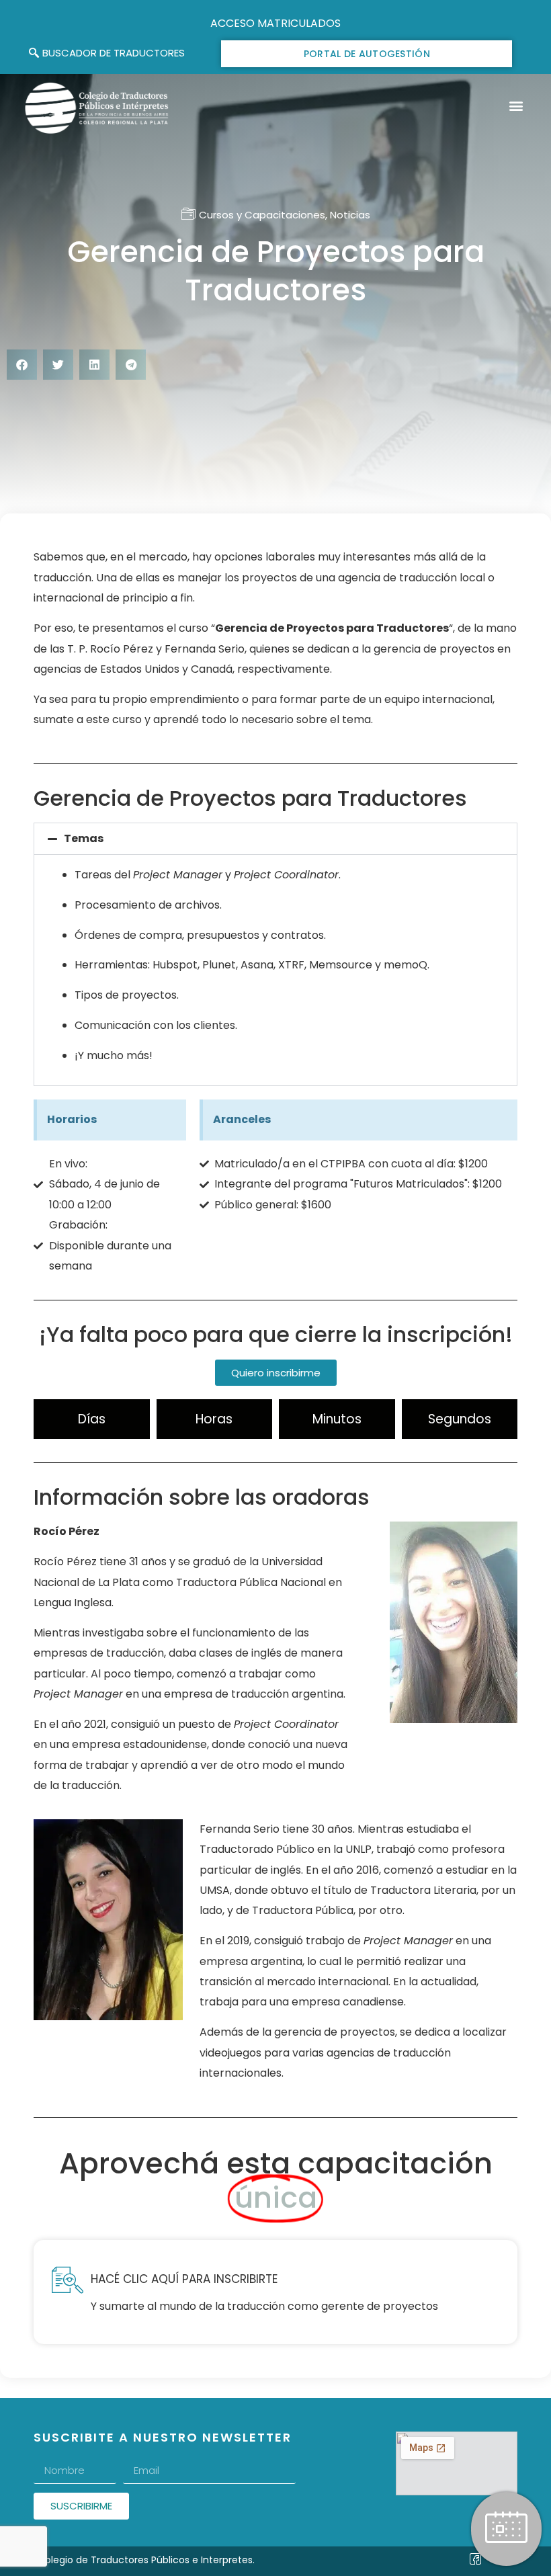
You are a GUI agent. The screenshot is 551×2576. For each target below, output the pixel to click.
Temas (84, 838)
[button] (516, 106)
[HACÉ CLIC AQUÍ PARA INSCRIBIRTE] (67, 2280)
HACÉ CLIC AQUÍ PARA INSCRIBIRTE (184, 2279)
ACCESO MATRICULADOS (275, 23)
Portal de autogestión (367, 54)
